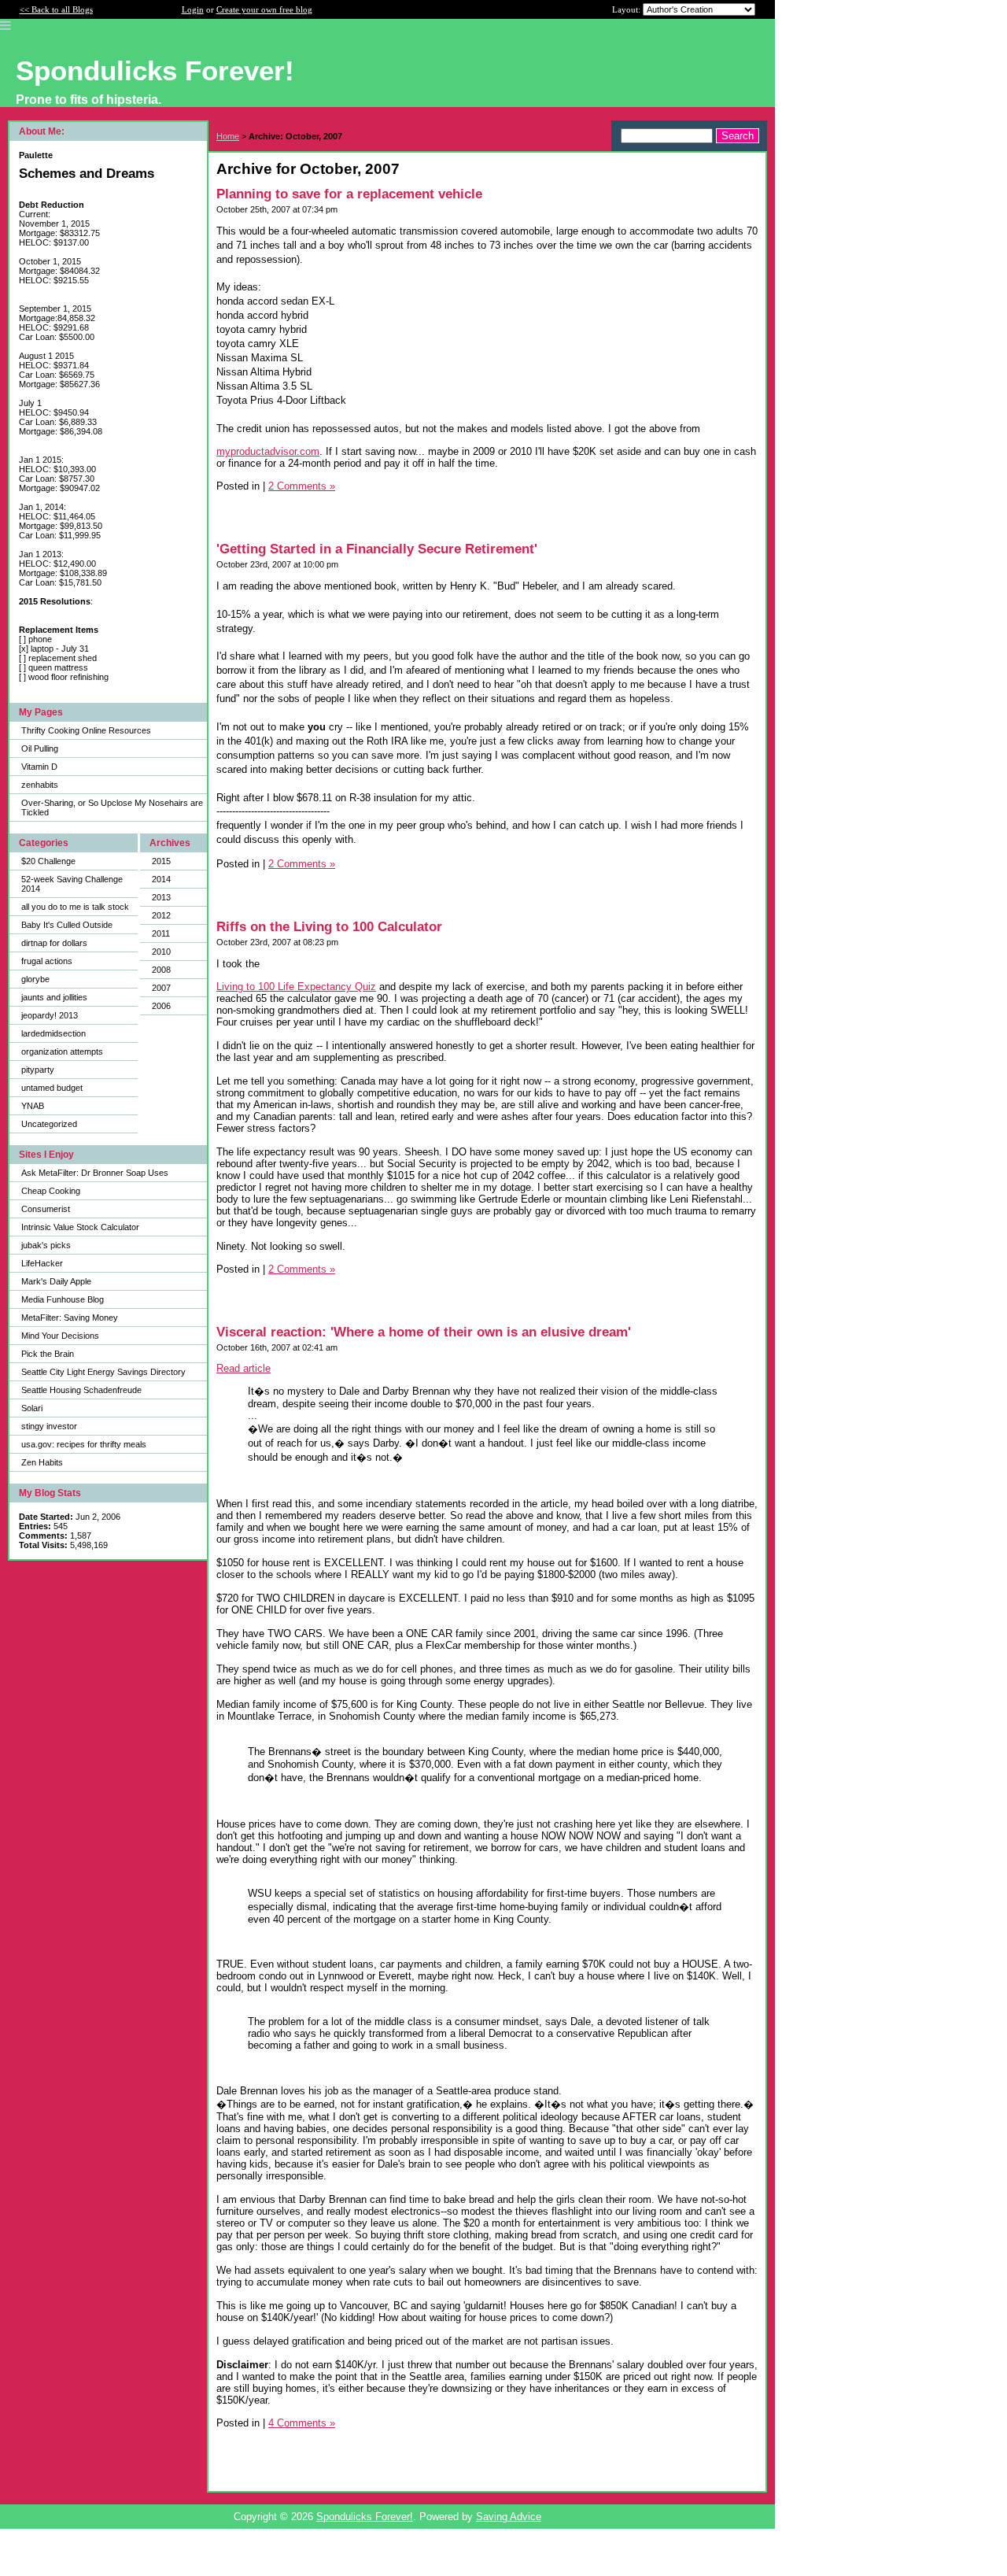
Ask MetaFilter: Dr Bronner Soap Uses (95, 1173)
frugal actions (47, 961)
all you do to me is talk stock (75, 907)
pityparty (38, 1070)
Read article (243, 1368)
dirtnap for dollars (54, 943)
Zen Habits (42, 1462)
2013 (161, 897)
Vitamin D (39, 767)
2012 (161, 915)
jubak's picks (46, 1245)
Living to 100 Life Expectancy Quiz (296, 987)
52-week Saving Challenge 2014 (72, 884)
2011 (161, 933)
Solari (32, 1408)
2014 (161, 879)
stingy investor (49, 1426)
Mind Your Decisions (60, 1336)
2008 (161, 970)
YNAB (33, 1106)
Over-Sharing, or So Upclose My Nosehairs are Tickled (112, 808)
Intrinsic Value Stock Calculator (80, 1227)
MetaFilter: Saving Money (70, 1318)
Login (193, 9)
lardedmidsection (53, 1033)
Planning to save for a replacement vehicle (349, 194)
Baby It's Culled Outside (67, 925)
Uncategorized (49, 1124)
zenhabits (40, 785)
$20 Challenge (48, 861)
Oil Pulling (40, 748)
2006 (161, 1006)
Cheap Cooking (51, 1191)
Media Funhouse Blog (63, 1299)
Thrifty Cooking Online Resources (86, 730)
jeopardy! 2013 (50, 1015)
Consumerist (46, 1209)
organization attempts (62, 1051)
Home (228, 136)
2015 (161, 861)
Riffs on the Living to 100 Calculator (329, 927)
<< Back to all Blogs (56, 9)
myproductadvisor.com (268, 451)
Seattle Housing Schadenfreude (81, 1390)
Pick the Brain (48, 1354)
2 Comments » (302, 486)
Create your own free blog (264, 9)
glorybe (35, 979)
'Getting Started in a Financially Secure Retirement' (377, 549)
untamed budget (52, 1088)
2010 (161, 952)
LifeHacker (42, 1263)
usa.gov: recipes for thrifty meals (84, 1444)
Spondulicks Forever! (365, 2517)
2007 (161, 988)
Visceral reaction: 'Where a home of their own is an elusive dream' (424, 1332)
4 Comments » (302, 2423)
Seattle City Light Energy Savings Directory (103, 1372)
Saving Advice (509, 2517)
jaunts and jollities (54, 997)
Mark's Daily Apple (56, 1281)
